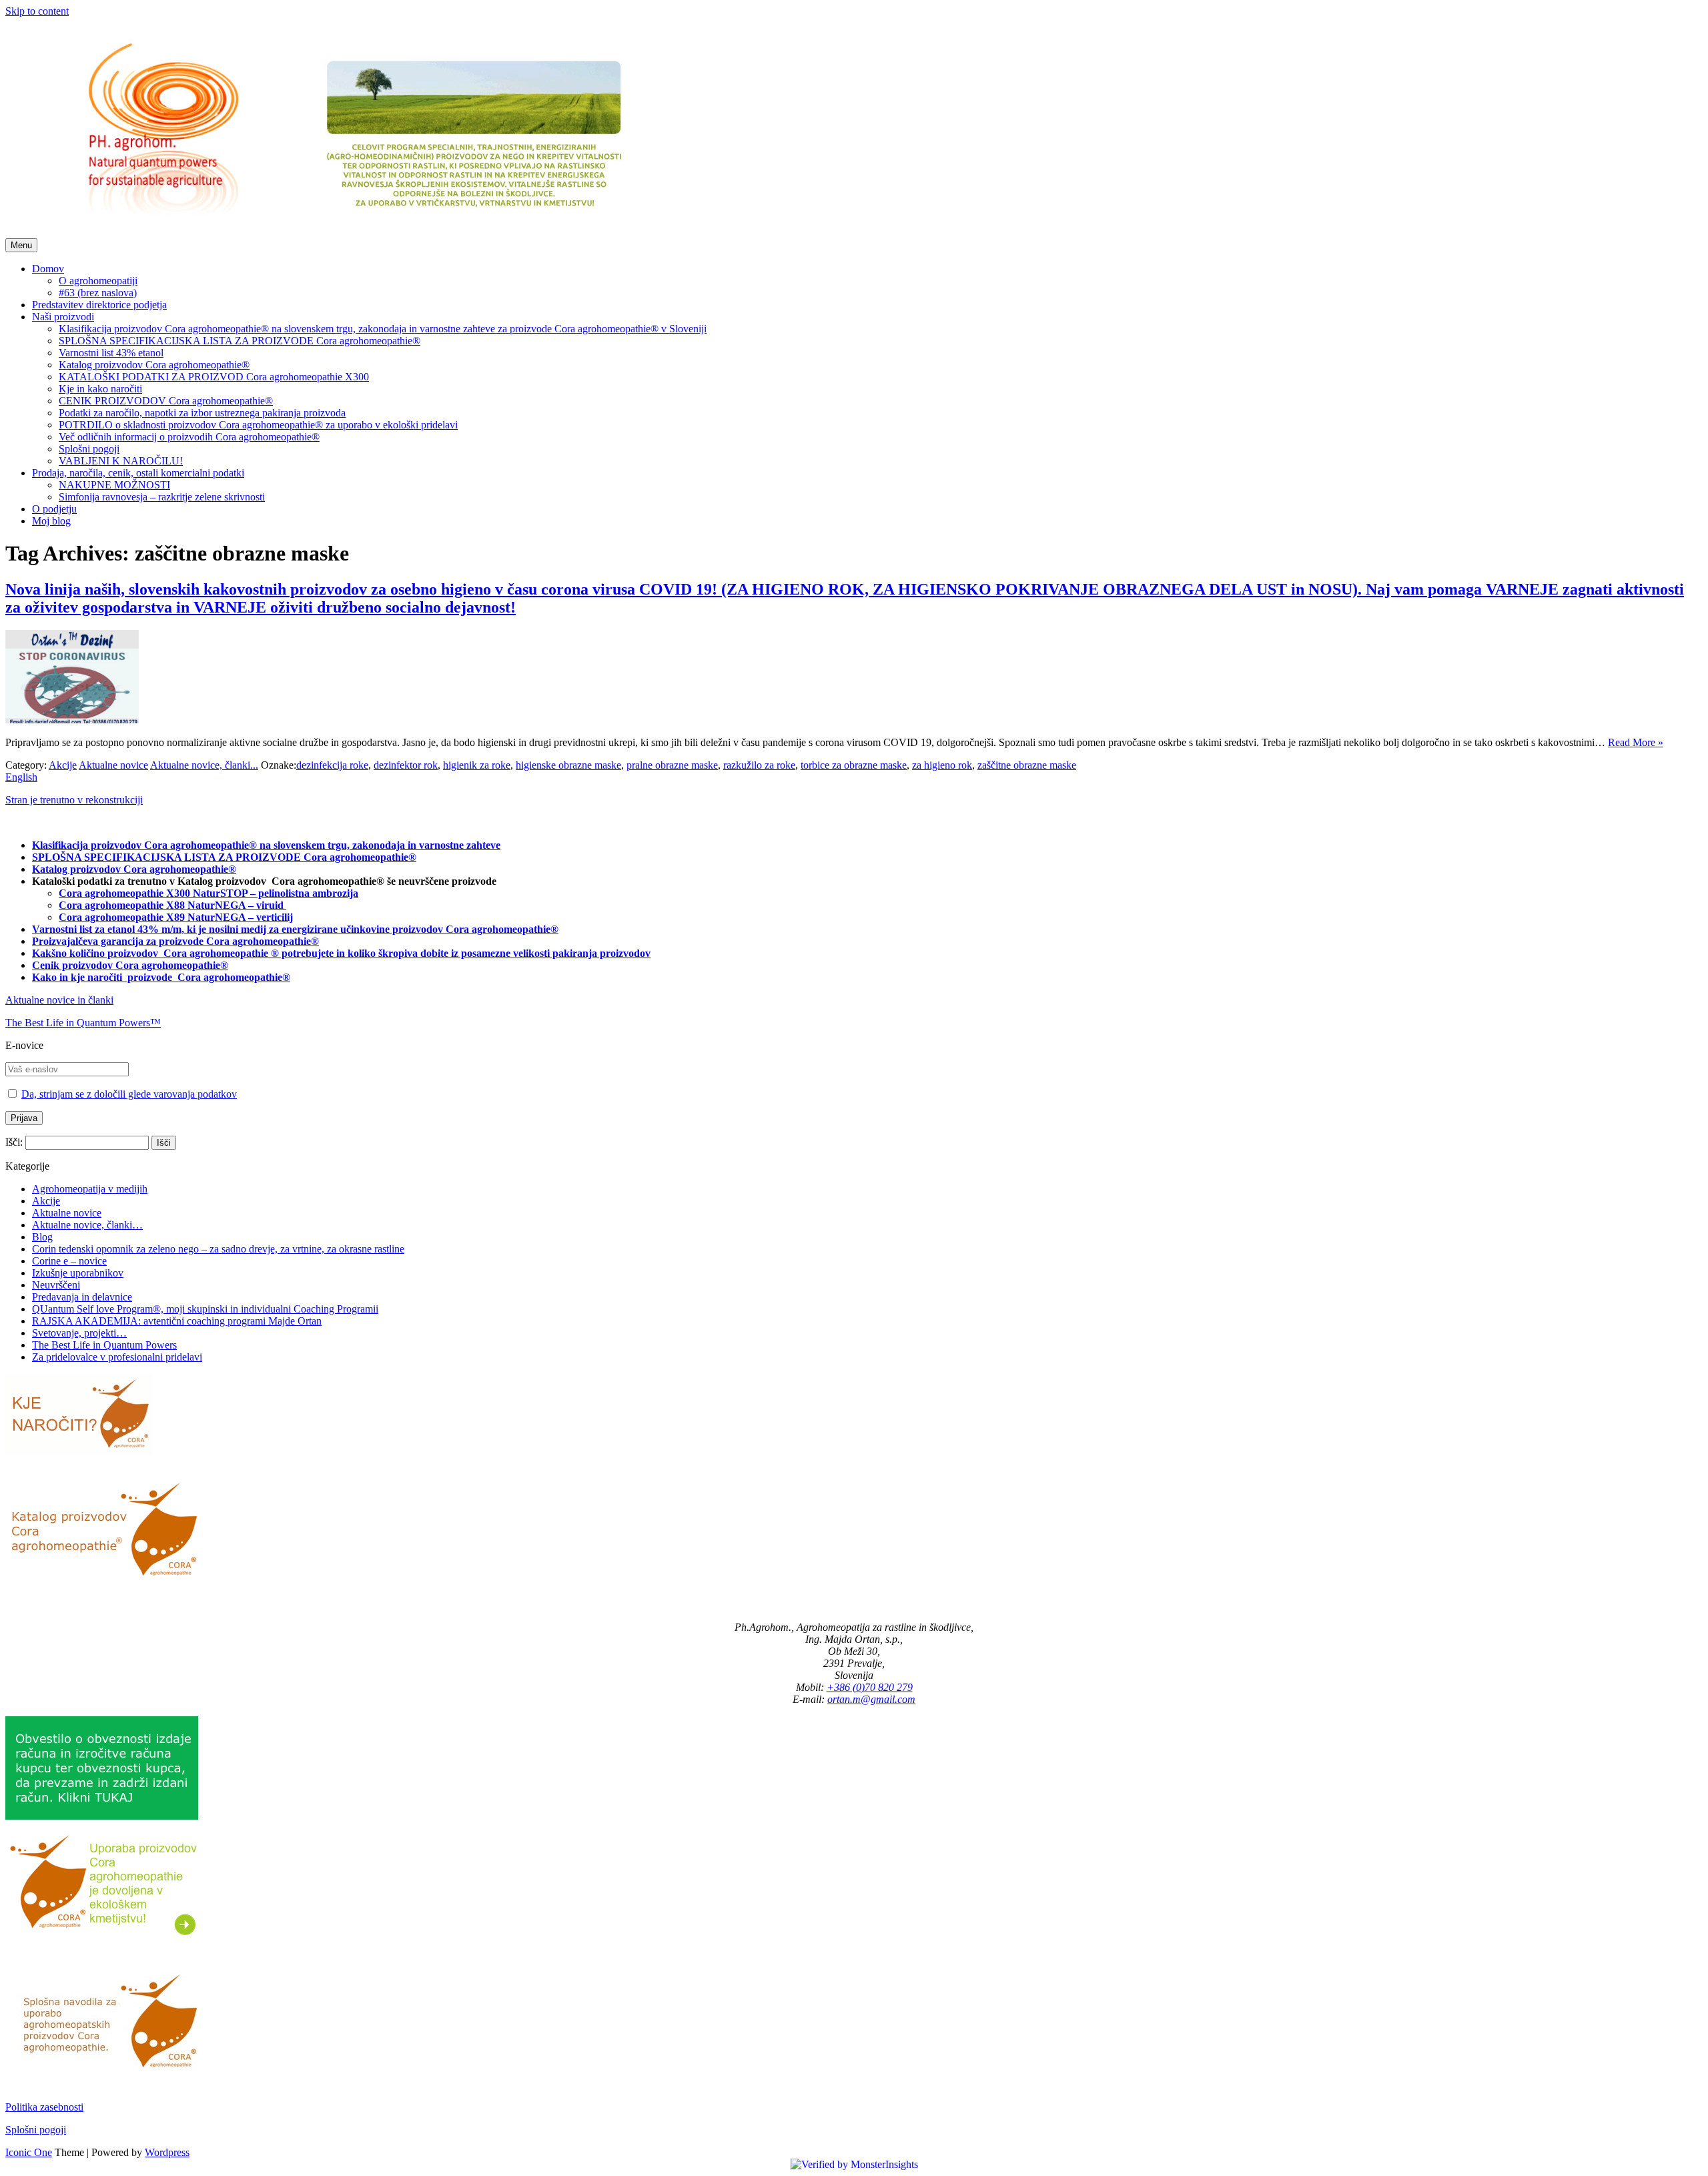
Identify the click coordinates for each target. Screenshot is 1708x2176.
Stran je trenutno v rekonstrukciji (74, 800)
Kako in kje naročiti (78, 977)
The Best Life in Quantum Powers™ (83, 1023)
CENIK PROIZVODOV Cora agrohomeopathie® (166, 401)
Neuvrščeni (56, 1285)
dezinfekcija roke (332, 765)
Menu (21, 245)
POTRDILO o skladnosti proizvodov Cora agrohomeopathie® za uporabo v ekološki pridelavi (258, 425)
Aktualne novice (113, 765)
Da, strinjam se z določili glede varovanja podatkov (129, 1094)
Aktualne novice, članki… (87, 1225)
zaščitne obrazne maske (1027, 765)
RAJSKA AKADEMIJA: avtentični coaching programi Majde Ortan (177, 1321)
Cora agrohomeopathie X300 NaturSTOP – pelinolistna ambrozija (208, 893)
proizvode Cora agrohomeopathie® (209, 977)
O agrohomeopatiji (98, 281)
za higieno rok (942, 765)
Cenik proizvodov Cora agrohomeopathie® (130, 965)
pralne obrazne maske (672, 765)
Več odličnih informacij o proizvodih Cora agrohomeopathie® (189, 437)
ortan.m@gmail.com (871, 1699)
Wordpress (167, 2152)
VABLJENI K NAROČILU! (121, 461)
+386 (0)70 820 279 (870, 1687)
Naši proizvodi (63, 317)
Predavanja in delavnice (82, 1297)
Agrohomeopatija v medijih (90, 1189)
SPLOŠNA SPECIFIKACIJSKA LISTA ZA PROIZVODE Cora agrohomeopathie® (240, 341)
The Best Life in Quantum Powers (104, 1345)
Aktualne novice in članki (59, 1000)
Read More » (1636, 742)
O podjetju (54, 509)
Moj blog (51, 521)
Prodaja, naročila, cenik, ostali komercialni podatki (138, 473)
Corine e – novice (69, 1261)
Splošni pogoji (89, 449)
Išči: (14, 1142)
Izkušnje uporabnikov (78, 1273)
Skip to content (37, 11)
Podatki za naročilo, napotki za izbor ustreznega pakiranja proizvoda (202, 413)
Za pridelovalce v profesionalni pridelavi (117, 1357)
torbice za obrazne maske (854, 765)
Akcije (63, 765)
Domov (48, 269)
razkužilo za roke (759, 765)
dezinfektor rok (406, 765)
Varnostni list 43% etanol (111, 353)
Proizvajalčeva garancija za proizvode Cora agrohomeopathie (171, 941)
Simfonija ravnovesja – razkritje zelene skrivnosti (162, 497)
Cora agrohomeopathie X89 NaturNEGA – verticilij (176, 917)
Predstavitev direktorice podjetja (99, 305)
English (21, 777)
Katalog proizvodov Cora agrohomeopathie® (154, 365)
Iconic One (29, 2152)
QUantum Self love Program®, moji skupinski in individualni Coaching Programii (205, 1309)
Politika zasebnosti (44, 2107)
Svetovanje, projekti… (79, 1333)
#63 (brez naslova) (98, 293)
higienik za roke (477, 765)
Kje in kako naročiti (100, 389)
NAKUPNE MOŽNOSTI (114, 485)
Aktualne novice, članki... (204, 765)
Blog (42, 1237)
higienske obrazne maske (568, 765)
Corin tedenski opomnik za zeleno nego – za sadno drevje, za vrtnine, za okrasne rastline (218, 1249)
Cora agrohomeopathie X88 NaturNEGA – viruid (172, 905)
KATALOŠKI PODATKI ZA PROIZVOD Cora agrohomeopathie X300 (214, 377)
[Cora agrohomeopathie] (350, 232)
